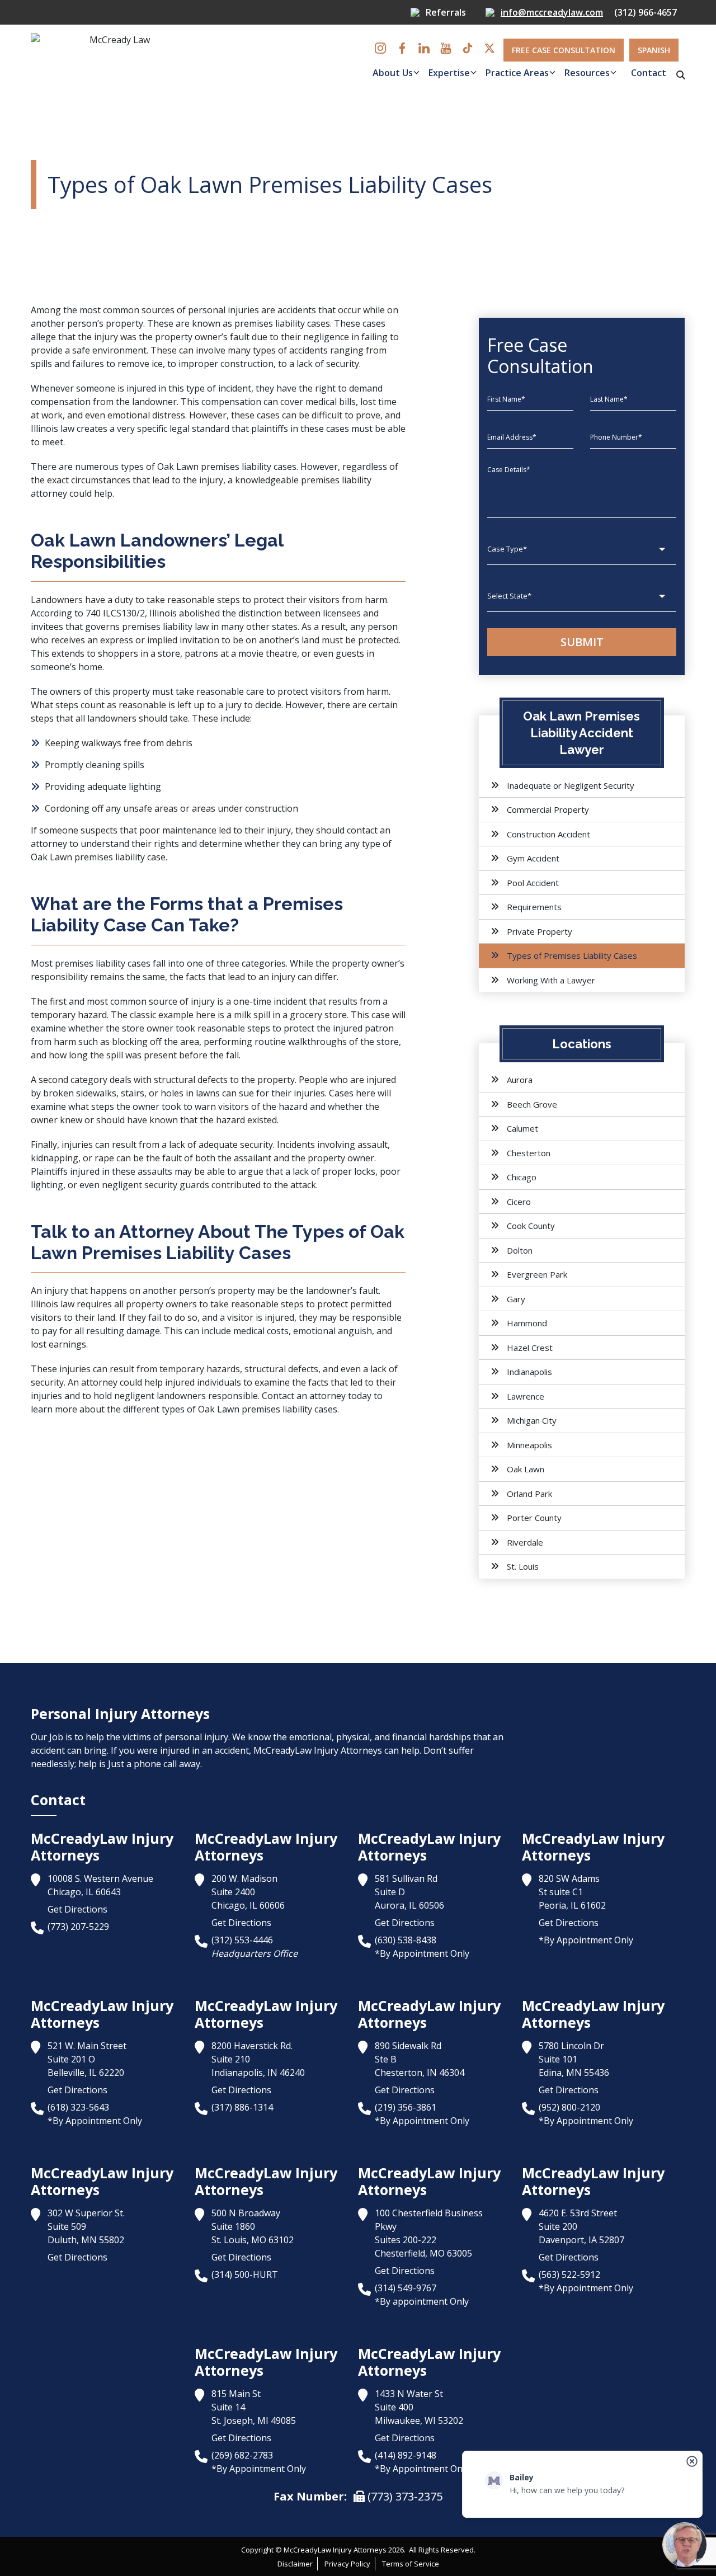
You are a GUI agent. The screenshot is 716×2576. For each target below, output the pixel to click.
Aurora (520, 1080)
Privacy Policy (347, 2564)
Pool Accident (533, 883)
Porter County (534, 1518)
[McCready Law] (115, 61)
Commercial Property (548, 809)
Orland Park (529, 1494)
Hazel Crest (530, 1348)
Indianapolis (529, 1372)
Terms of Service (411, 2564)
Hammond (527, 1323)
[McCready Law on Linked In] (424, 48)
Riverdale (525, 1542)
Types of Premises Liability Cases (572, 955)
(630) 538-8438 (406, 1940)
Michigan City (532, 1420)
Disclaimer (295, 2564)
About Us (393, 73)
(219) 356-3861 (406, 2107)
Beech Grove (532, 1104)
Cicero (519, 1202)
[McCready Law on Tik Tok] (468, 48)
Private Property (540, 931)
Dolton (520, 1250)
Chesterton (529, 1153)
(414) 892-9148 (406, 2455)
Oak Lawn (526, 1469)
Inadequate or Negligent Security (571, 785)
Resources (587, 73)
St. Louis (523, 1566)
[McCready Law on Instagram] (380, 48)
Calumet (522, 1128)
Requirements (534, 907)
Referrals (446, 12)
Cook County (531, 1226)
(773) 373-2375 (404, 2496)
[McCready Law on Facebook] (402, 48)
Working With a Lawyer (551, 980)
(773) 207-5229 (78, 1927)
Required (322, 105)
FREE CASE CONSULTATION (564, 50)
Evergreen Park (537, 1274)
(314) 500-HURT (245, 2274)
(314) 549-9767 (406, 2288)
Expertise (449, 73)
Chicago (522, 1177)
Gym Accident (533, 858)
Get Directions (77, 1909)
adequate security (236, 1145)
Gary (516, 1299)
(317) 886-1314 (242, 2107)
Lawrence (526, 1396)
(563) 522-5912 (569, 2274)
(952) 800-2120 (569, 2107)
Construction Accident (548, 834)
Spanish (654, 50)
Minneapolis (529, 1445)
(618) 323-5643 (78, 2107)
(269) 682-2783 (242, 2455)
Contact (649, 73)
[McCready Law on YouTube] (446, 48)
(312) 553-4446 (242, 1940)
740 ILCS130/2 (115, 613)
